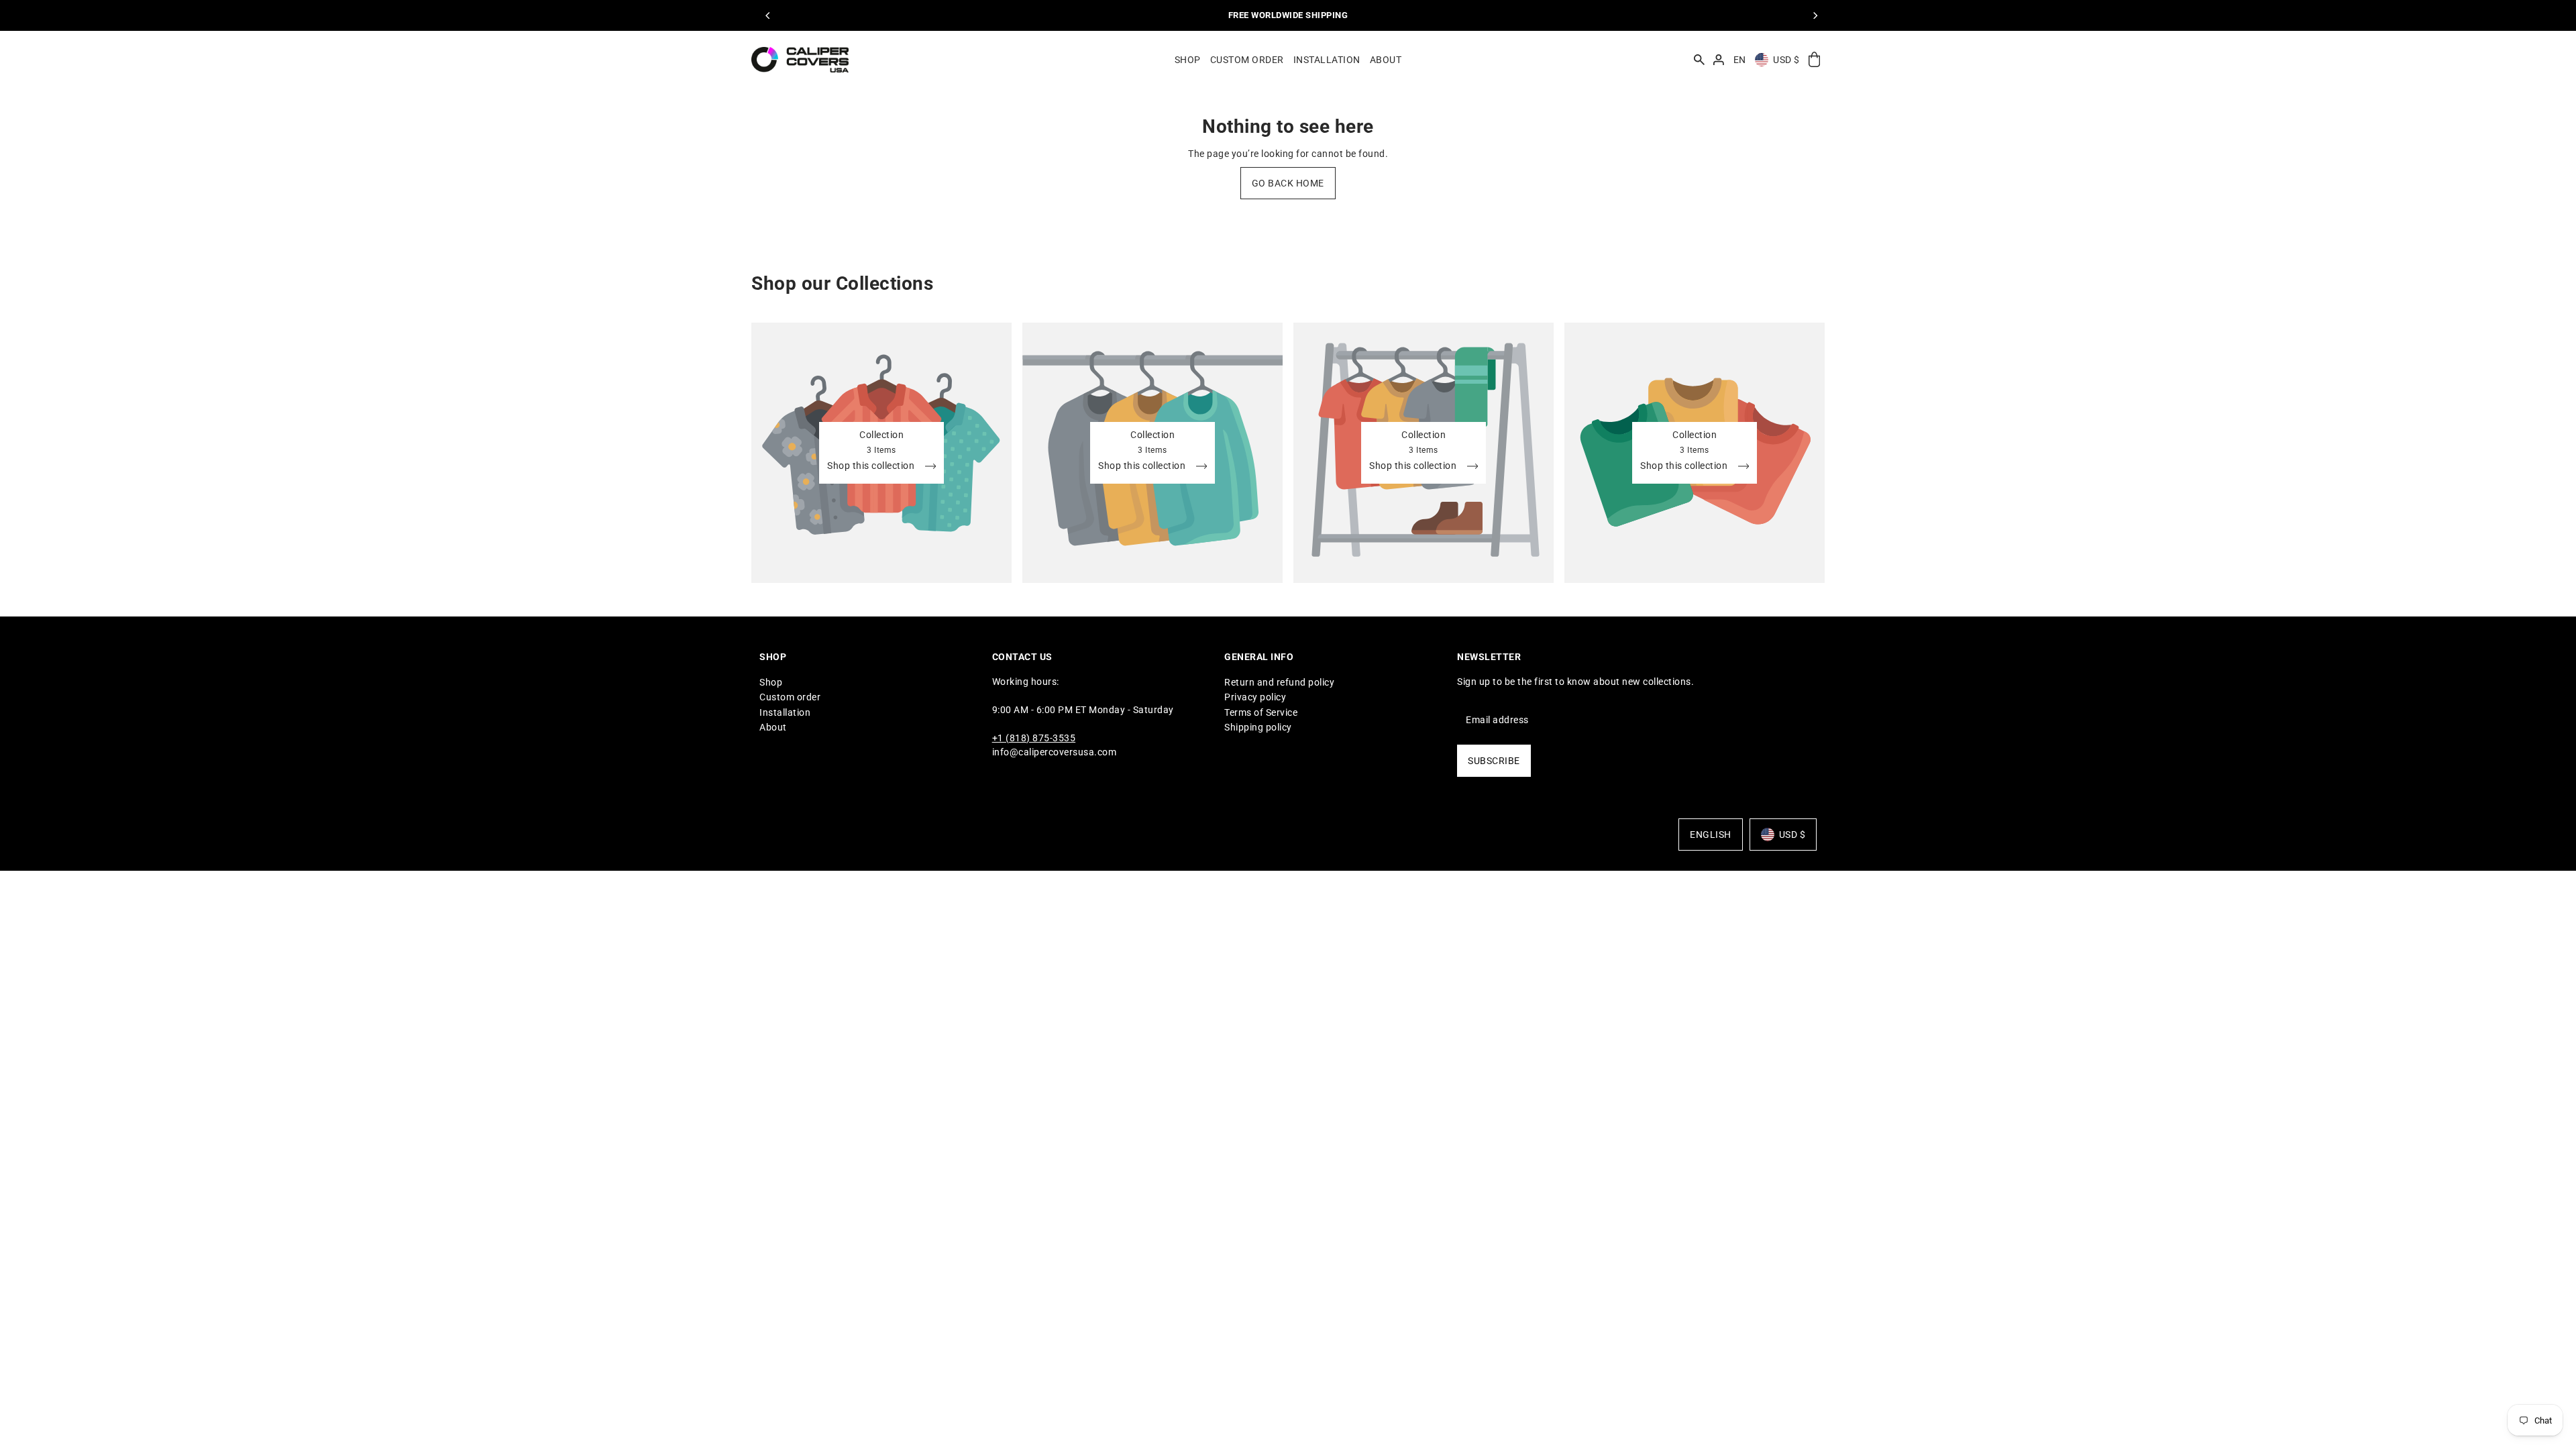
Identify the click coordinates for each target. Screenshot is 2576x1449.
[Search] (1699, 60)
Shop (771, 682)
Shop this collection (872, 466)
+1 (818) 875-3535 (1034, 738)
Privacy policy (1255, 697)
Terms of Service (1261, 712)
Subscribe (1494, 761)
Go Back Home (1288, 183)
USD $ (1786, 60)
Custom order (790, 697)
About (773, 727)
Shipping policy (1258, 727)
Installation (785, 712)
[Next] (1815, 15)
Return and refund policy (1279, 682)
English (1711, 835)
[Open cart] (1814, 60)
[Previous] (768, 15)
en (1740, 60)
